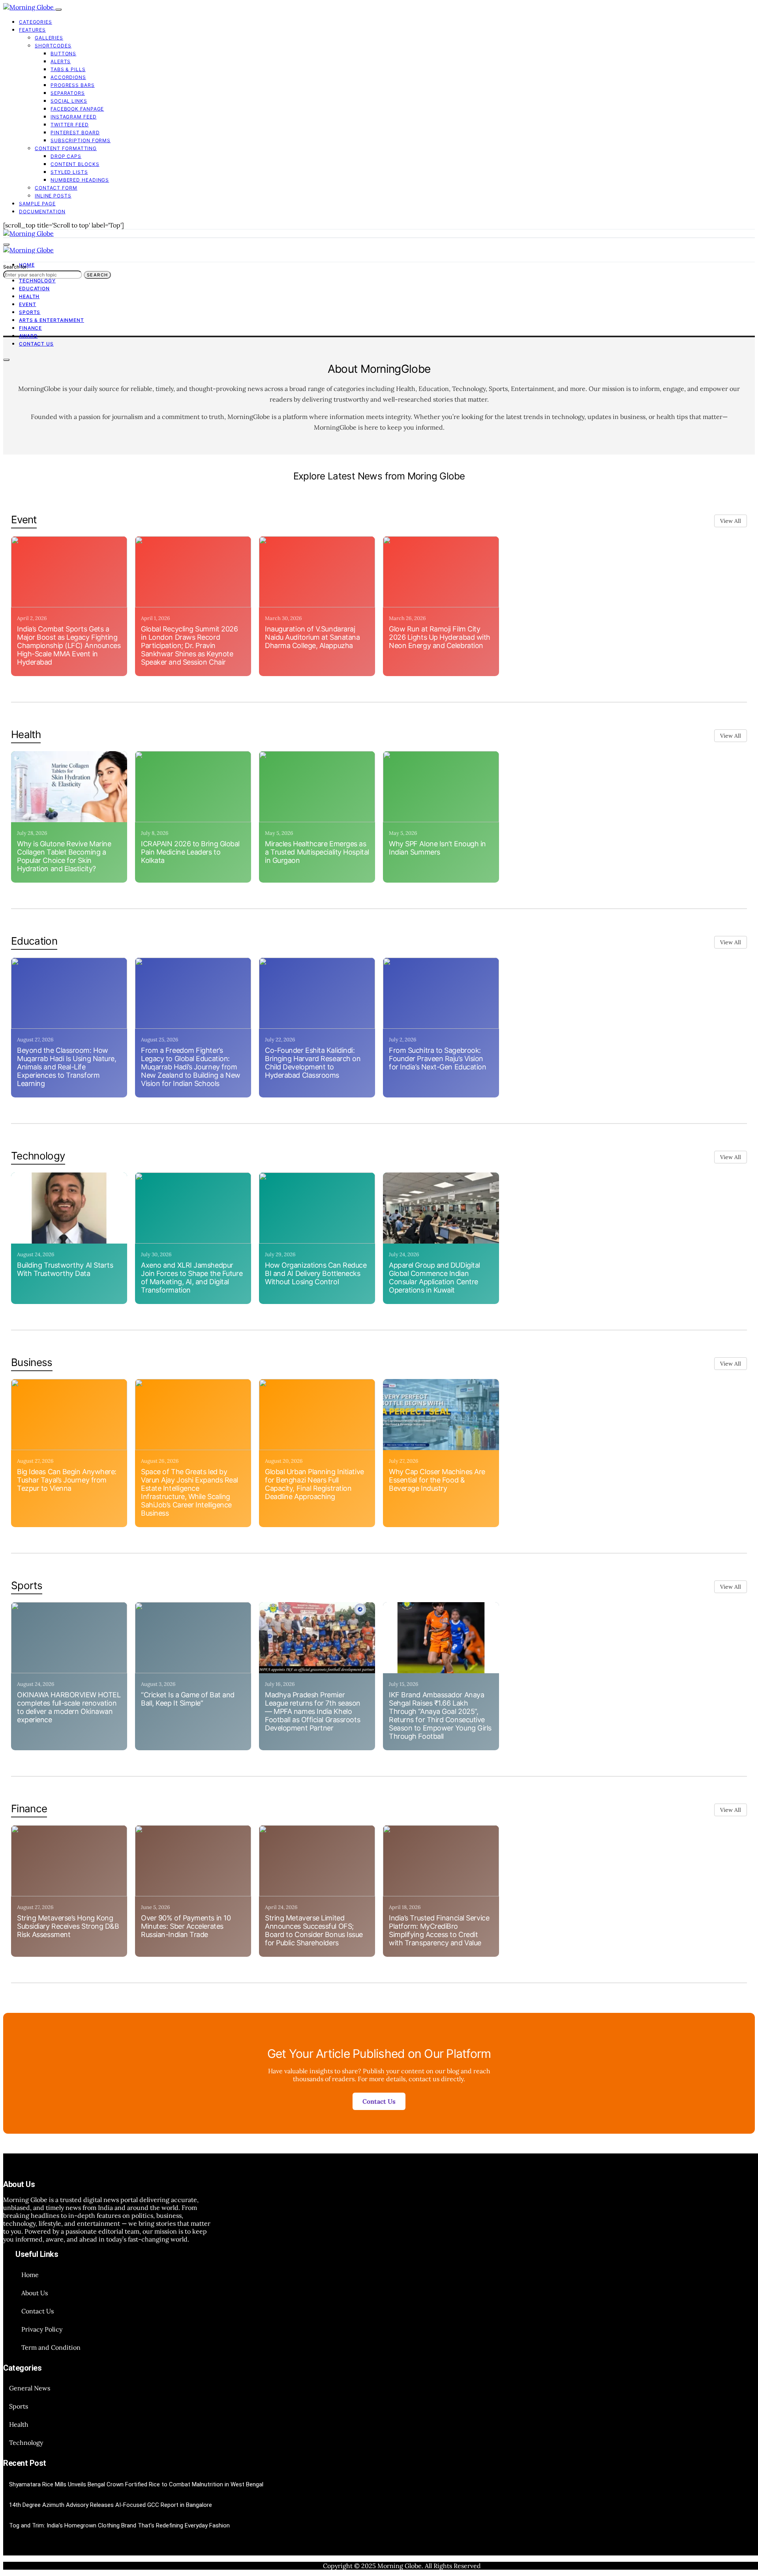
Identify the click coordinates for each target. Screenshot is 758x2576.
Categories (36, 22)
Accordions (68, 77)
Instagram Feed (74, 117)
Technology (37, 281)
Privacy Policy (42, 2329)
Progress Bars (73, 85)
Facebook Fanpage (77, 109)
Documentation (42, 211)
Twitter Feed (70, 125)
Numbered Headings (80, 180)
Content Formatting (66, 148)
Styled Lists (69, 172)
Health (29, 296)
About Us (35, 2293)
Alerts (61, 61)
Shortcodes (53, 46)
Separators (68, 93)
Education (34, 288)
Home (30, 2275)
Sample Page (37, 204)
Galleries (49, 38)
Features (32, 30)
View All (731, 521)
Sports (30, 312)
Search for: (16, 267)
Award (28, 336)
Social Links (69, 101)
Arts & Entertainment (52, 320)
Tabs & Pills (68, 69)
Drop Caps (66, 156)
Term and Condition (51, 2347)
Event (28, 304)
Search (97, 275)
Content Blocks (75, 164)
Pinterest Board (75, 132)
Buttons (63, 54)
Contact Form (56, 188)
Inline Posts (53, 196)
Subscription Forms (81, 140)
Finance (30, 328)
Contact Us (36, 344)
